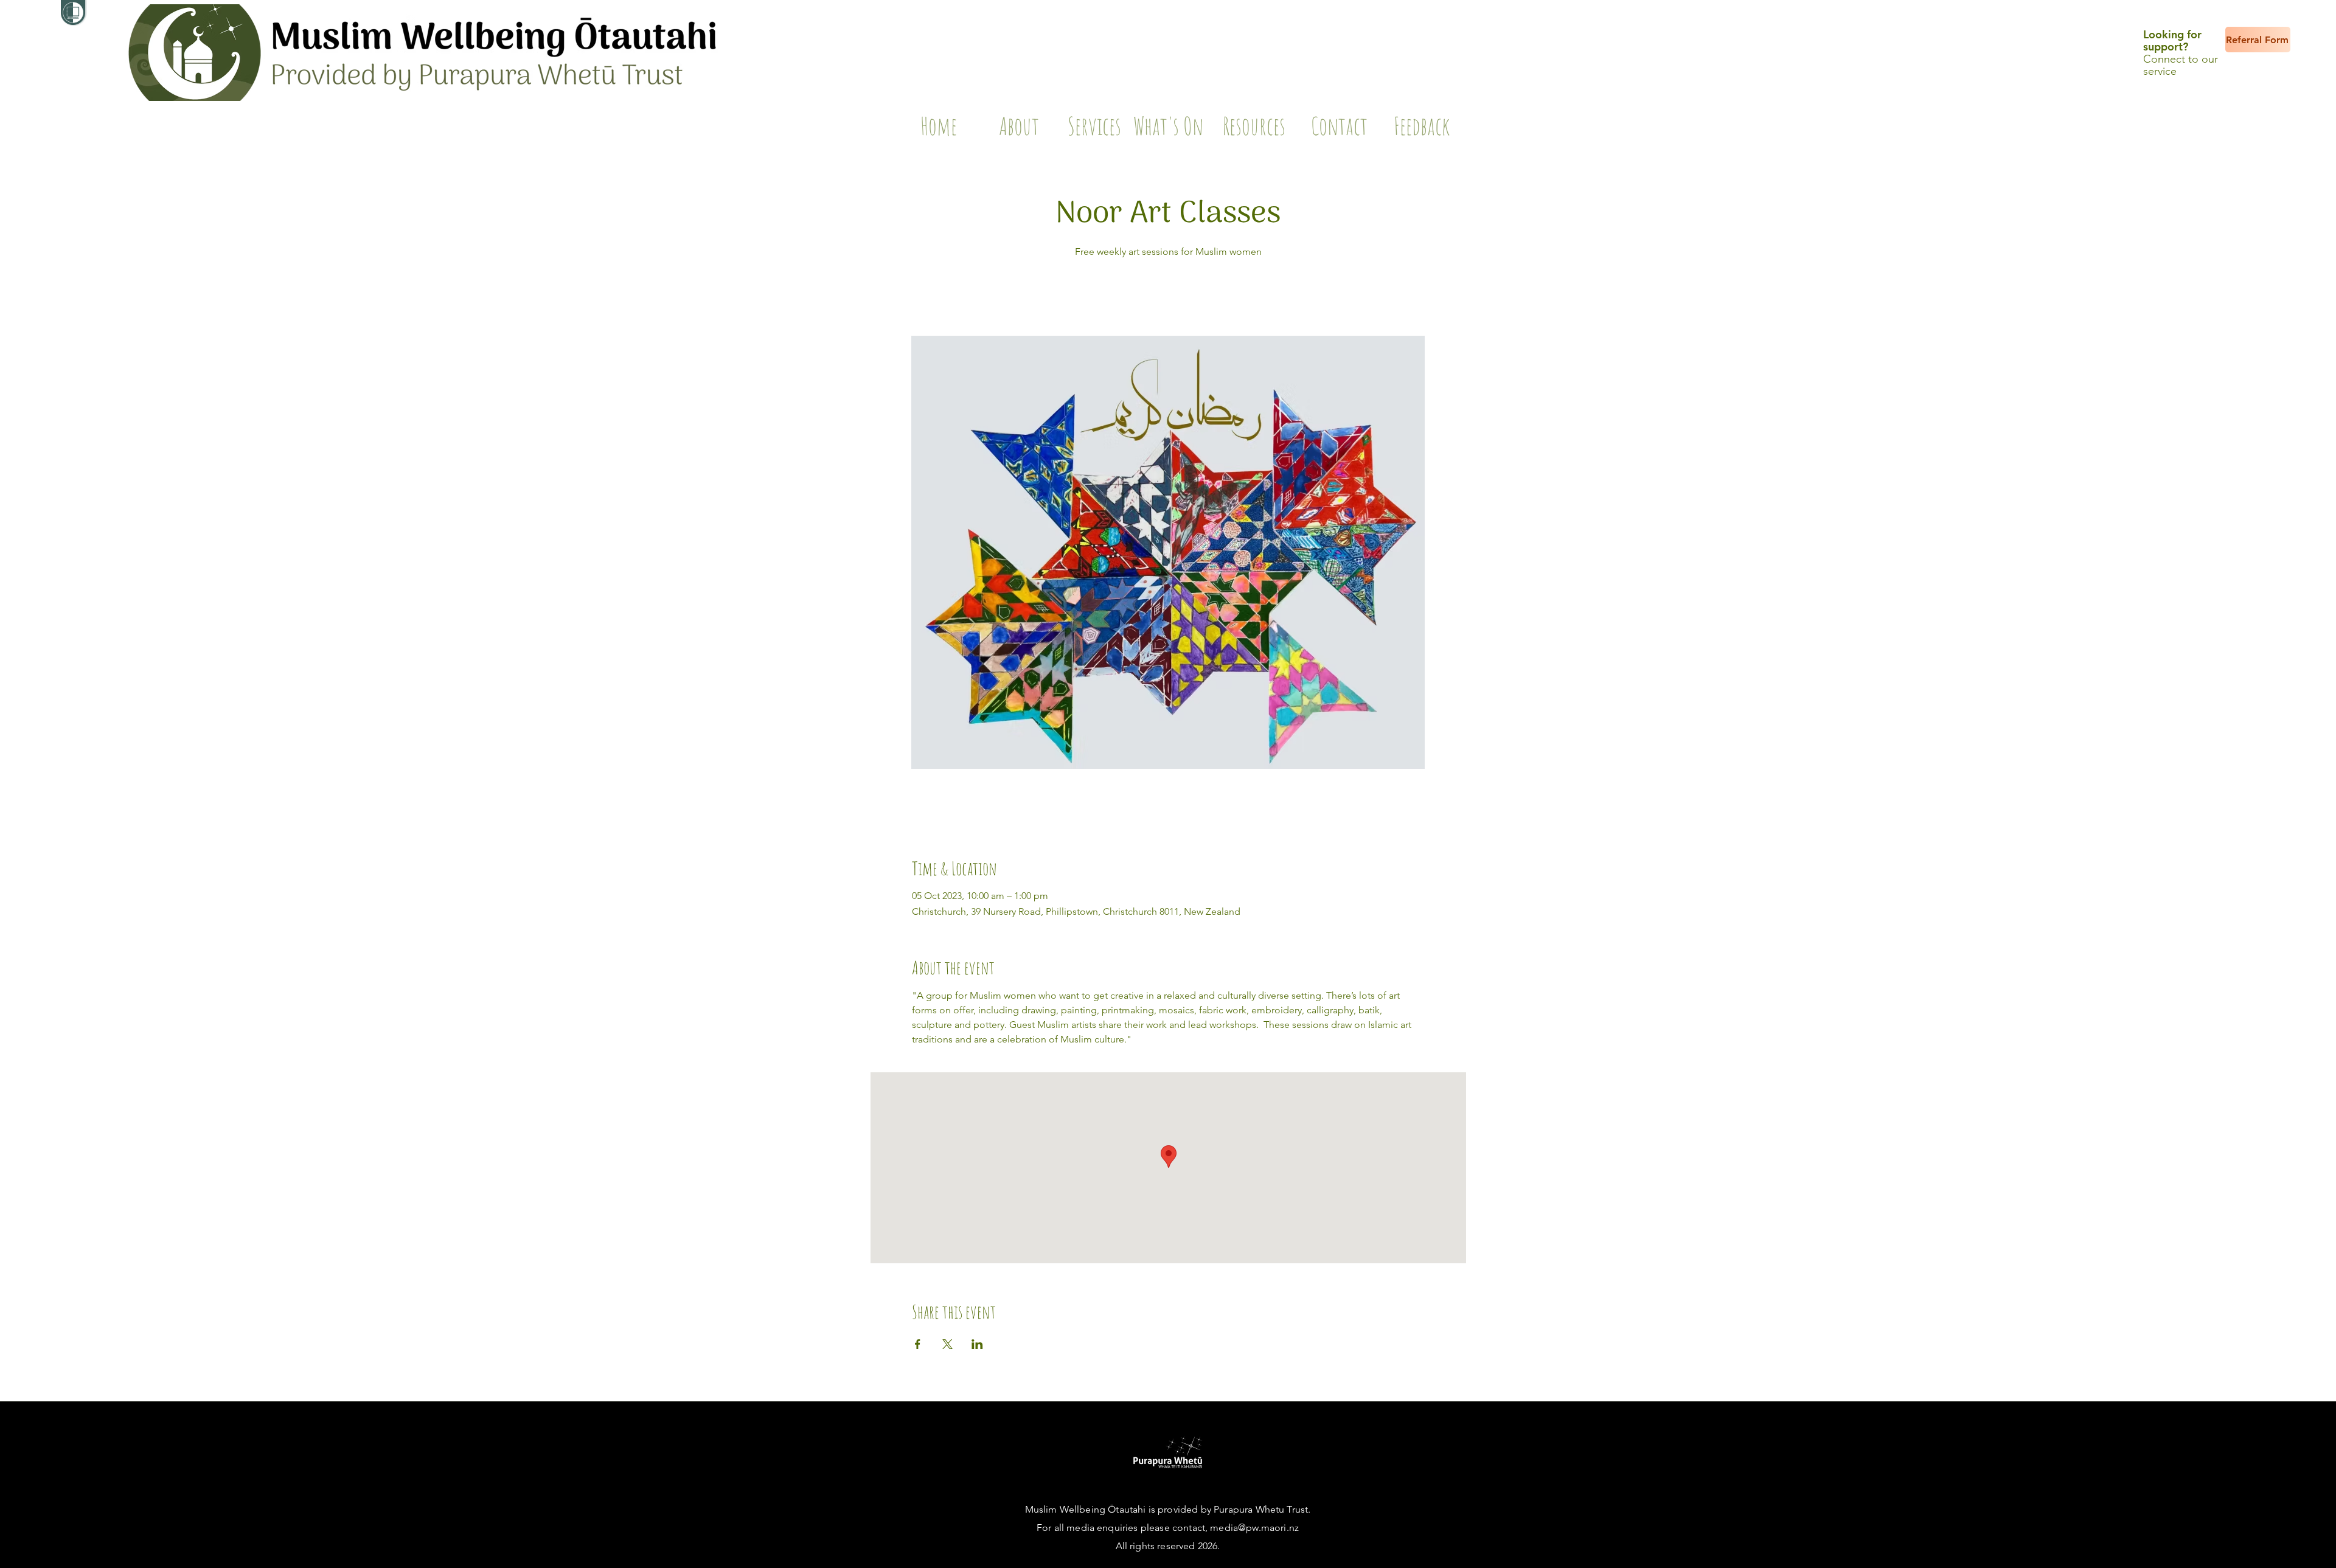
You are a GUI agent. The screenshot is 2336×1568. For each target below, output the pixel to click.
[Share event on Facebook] (918, 1344)
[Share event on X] (947, 1344)
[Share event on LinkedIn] (977, 1344)
